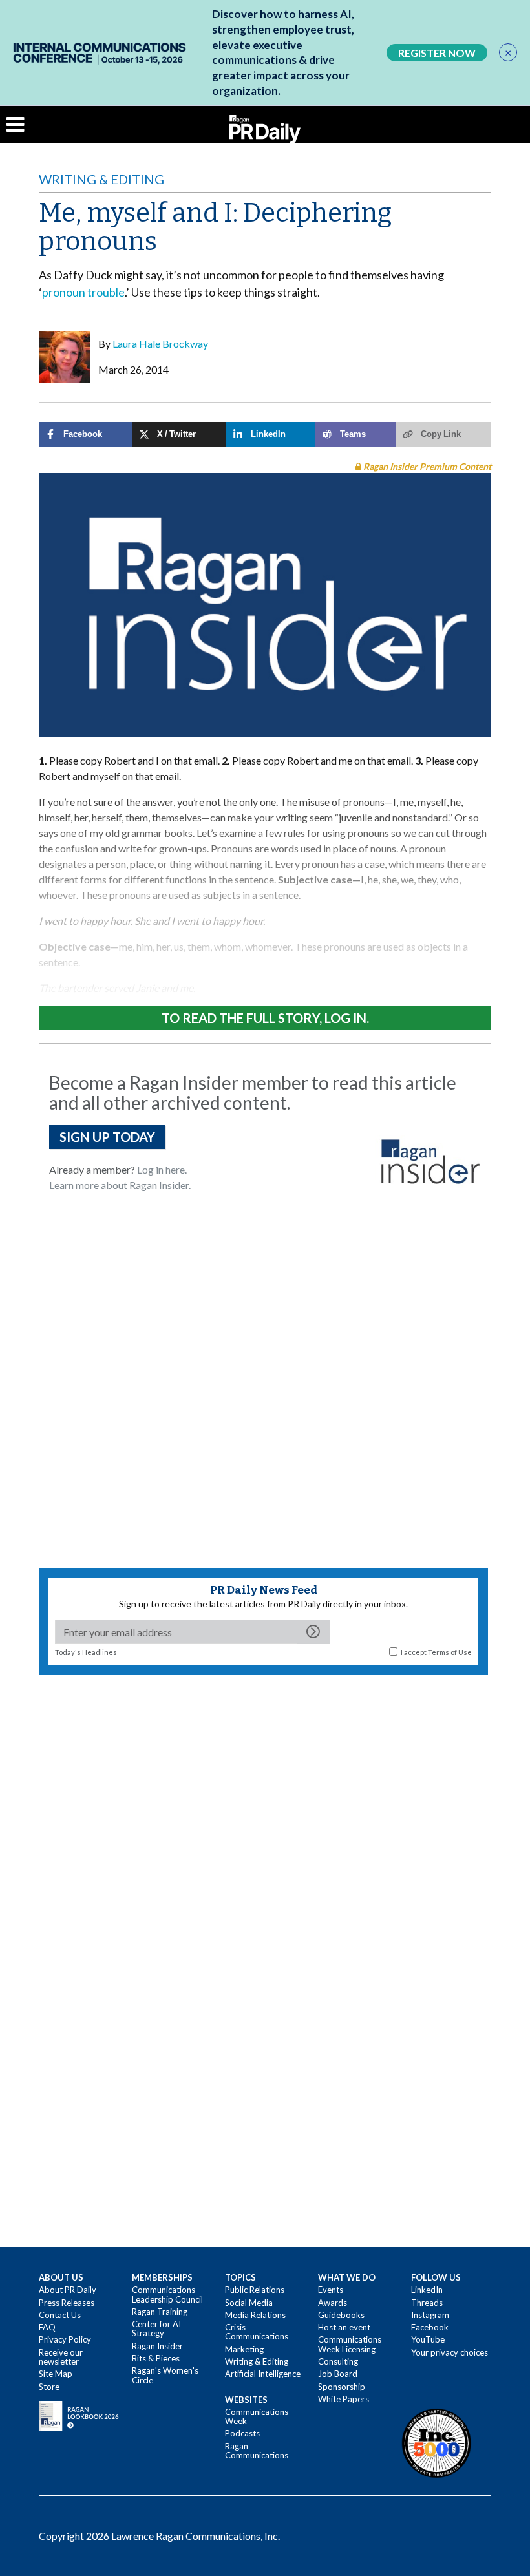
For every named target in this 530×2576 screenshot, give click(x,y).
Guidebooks (341, 2315)
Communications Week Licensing (350, 2344)
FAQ (47, 2327)
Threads (427, 2303)
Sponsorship (342, 2387)
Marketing (244, 2349)
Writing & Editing (101, 179)
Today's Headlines (86, 1652)
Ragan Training (160, 2312)
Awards (333, 2303)
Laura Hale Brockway (160, 343)
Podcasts (242, 2433)
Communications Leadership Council (167, 2294)
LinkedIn (427, 2290)
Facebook (430, 2327)
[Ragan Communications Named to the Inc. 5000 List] (436, 2443)
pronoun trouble (83, 292)
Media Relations (255, 2315)
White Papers (344, 2399)
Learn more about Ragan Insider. (120, 1185)
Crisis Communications (257, 2332)
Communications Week (257, 2416)
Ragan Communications (257, 2451)
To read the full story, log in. (265, 1018)
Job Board (338, 2374)
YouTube (428, 2339)
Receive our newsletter (61, 2357)
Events (331, 2290)
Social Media (249, 2303)
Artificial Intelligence (263, 2374)
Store (49, 2387)
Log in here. (162, 1169)
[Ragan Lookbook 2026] (79, 2415)
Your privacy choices (450, 2352)
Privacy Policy (65, 2339)
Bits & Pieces (156, 2358)
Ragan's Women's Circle (165, 2375)
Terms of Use (450, 1652)
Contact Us (60, 2315)
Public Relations (255, 2290)
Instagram (430, 2315)
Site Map (56, 2374)
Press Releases (67, 2303)
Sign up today (107, 1137)
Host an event (344, 2327)
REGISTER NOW (437, 53)
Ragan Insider (157, 2346)
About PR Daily (68, 2290)
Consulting (338, 2361)
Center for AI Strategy (156, 2328)
